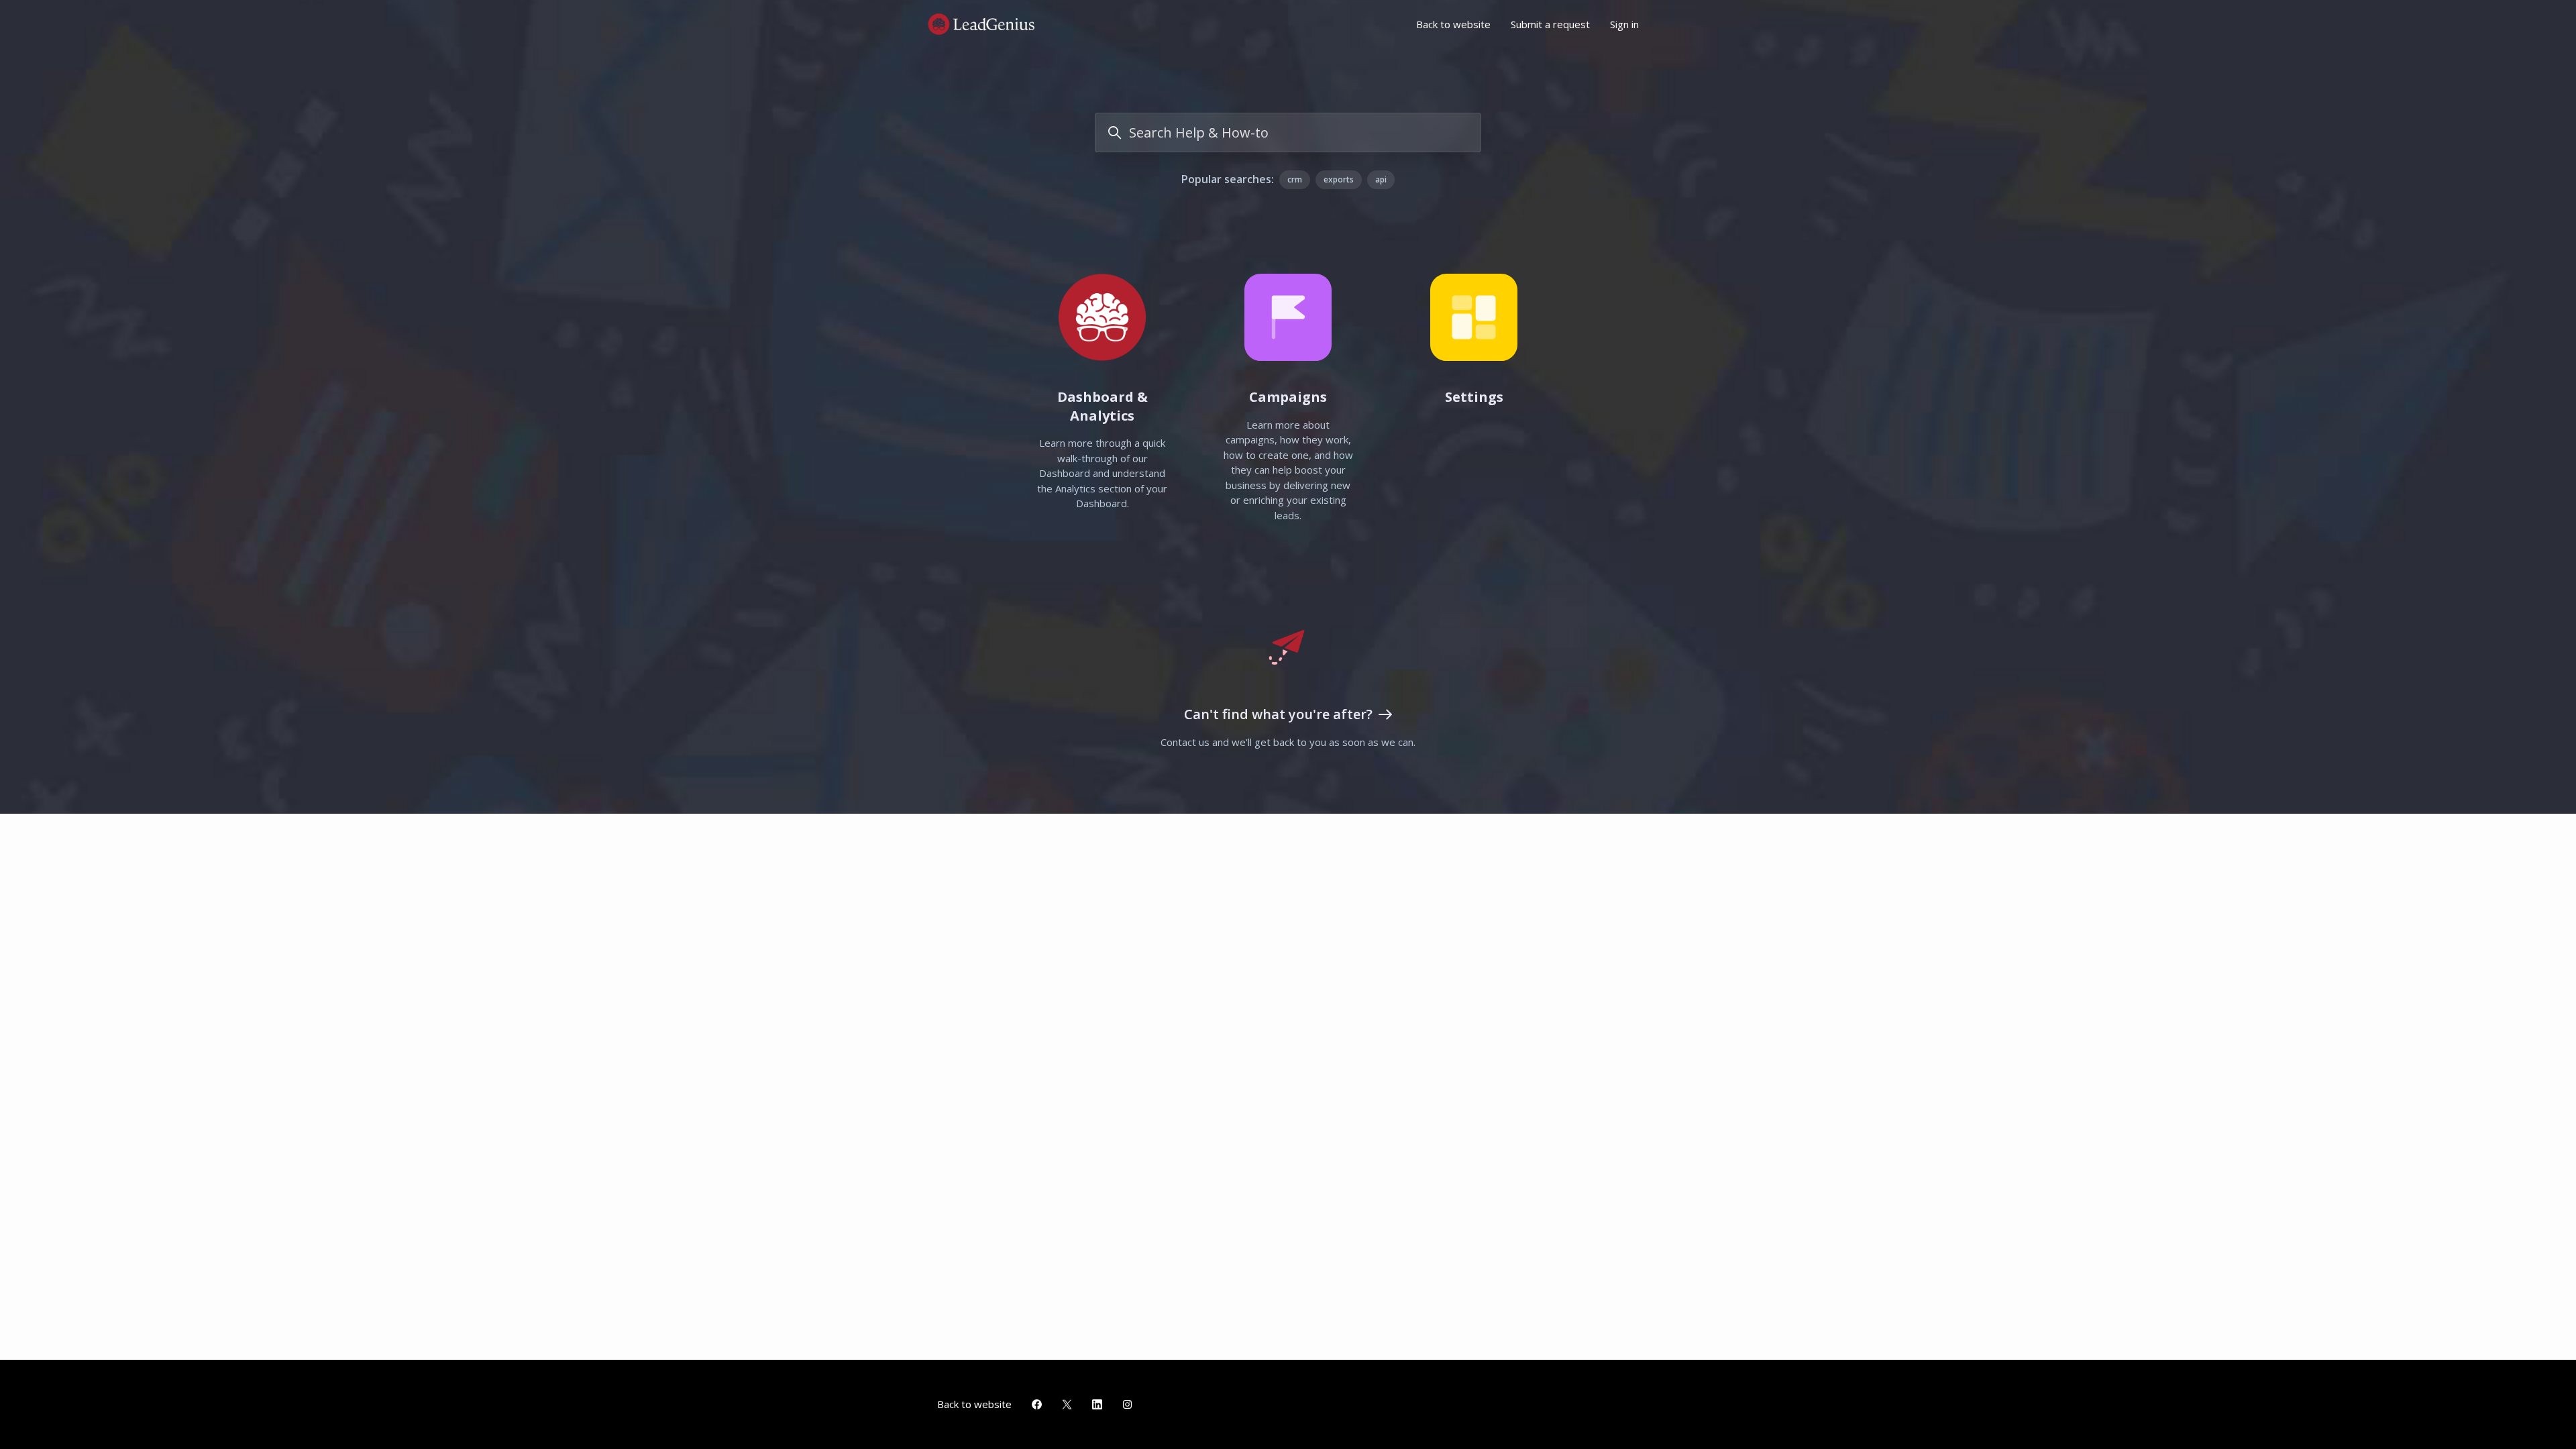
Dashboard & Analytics (1103, 406)
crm (1295, 179)
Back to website (1453, 24)
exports (1339, 179)
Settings (1474, 397)
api (1381, 179)
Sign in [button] (1624, 24)
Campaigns (1288, 397)
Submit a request (1550, 24)
